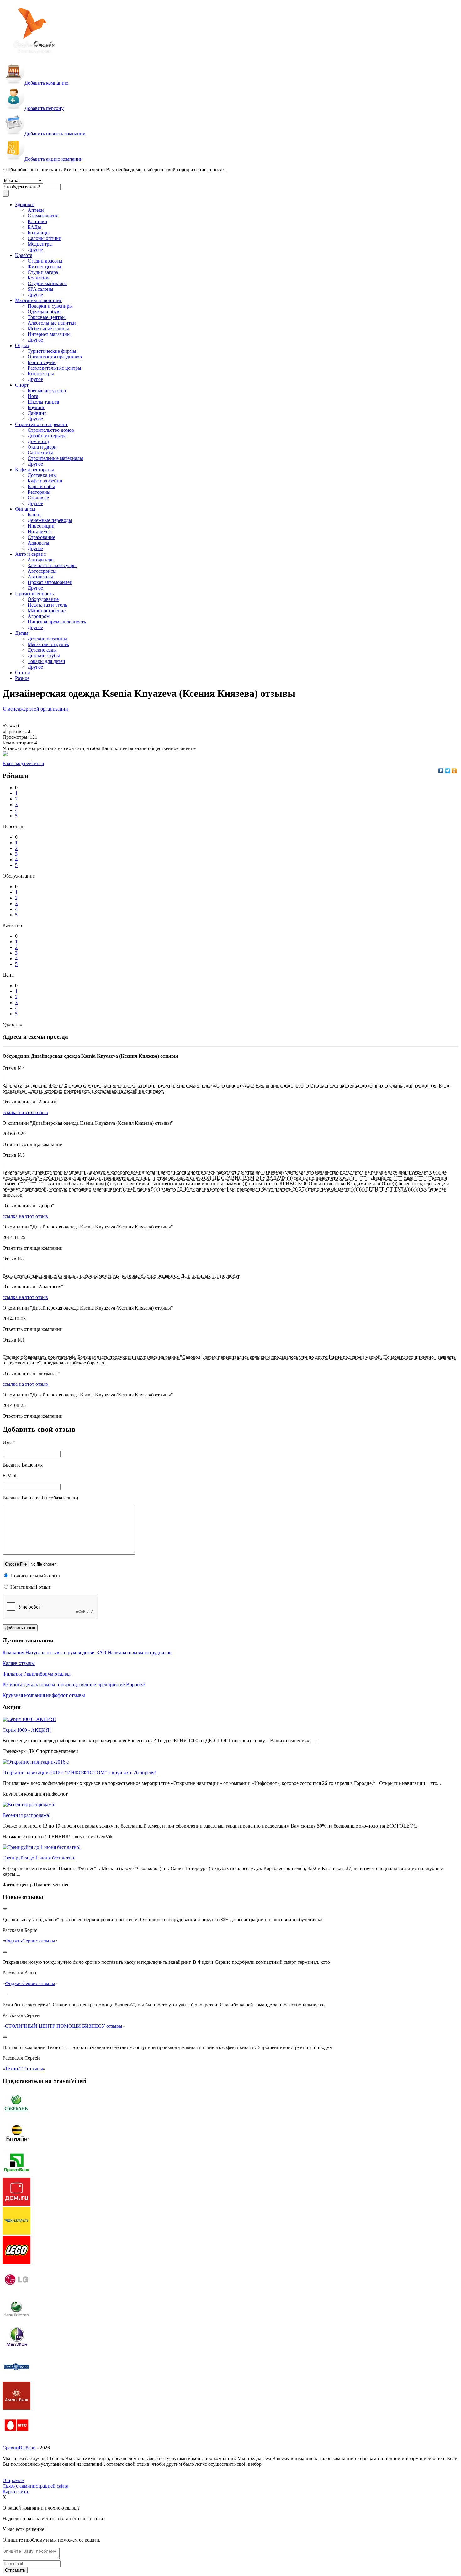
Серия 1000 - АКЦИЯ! (27, 1730)
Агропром (39, 616)
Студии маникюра (47, 283)
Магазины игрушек (48, 644)
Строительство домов (51, 430)
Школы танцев (43, 402)
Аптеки (36, 210)
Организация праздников (55, 357)
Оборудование (43, 599)
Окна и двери (42, 447)
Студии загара (43, 272)
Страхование (41, 537)
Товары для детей (46, 661)
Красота (24, 255)
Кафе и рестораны (34, 469)
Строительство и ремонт (41, 424)
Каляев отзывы (19, 1663)
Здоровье (25, 204)
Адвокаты (38, 543)
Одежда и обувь (45, 312)
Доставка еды (42, 475)
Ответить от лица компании (33, 1144)
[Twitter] (448, 771)
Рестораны (39, 492)
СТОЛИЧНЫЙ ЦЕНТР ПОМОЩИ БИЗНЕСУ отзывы (64, 2026)
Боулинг (36, 407)
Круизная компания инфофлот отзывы (44, 1695)
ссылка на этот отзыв (25, 1112)
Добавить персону (44, 108)
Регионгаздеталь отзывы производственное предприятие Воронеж (74, 1684)
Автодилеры (41, 560)
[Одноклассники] (454, 771)
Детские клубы (44, 656)
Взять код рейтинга (23, 763)
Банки (34, 515)
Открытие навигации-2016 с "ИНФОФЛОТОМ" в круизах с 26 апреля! (79, 1773)
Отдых (22, 345)
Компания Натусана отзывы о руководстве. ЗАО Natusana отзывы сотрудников (87, 1653)
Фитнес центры (44, 266)
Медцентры (40, 244)
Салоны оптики (45, 238)
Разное (22, 678)
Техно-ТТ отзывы (24, 2069)
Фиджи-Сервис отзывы (30, 1941)
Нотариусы (40, 532)
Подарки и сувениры (50, 306)
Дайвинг (37, 413)
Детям (22, 633)
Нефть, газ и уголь (47, 605)
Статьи (23, 673)
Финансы (25, 509)
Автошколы (40, 577)
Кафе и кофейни (45, 481)
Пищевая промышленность (57, 622)
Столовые (38, 498)
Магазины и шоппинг (39, 300)
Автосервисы (42, 571)
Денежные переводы (50, 520)
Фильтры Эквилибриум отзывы (37, 1674)
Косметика (39, 278)
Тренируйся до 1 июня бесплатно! (39, 1858)
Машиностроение (47, 610)
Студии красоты (45, 261)
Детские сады (42, 650)
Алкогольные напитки (52, 323)
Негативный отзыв (30, 1587)
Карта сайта (15, 2492)
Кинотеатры (41, 374)
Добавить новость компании (55, 134)
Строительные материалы (55, 458)
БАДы (34, 227)
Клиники (37, 221)
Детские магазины (47, 639)
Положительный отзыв (34, 1576)
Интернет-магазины (49, 334)
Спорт (22, 385)
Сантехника (40, 453)
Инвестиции (41, 526)
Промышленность (34, 594)
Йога (33, 396)
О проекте (13, 2480)
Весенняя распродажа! (26, 1815)
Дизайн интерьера (47, 436)
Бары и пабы (41, 486)
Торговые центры (47, 317)
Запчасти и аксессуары (52, 565)
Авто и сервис (30, 554)
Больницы (39, 233)
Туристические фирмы (52, 351)
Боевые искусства (47, 391)
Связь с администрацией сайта (35, 2486)
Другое (35, 250)
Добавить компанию (46, 83)
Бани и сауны (42, 362)
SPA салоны (40, 289)
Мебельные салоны (48, 329)
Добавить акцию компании (54, 159)
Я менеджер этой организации (35, 709)
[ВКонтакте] (441, 771)
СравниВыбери (19, 2448)
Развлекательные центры (54, 368)
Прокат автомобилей (50, 582)
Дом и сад (38, 441)
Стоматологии (43, 216)
